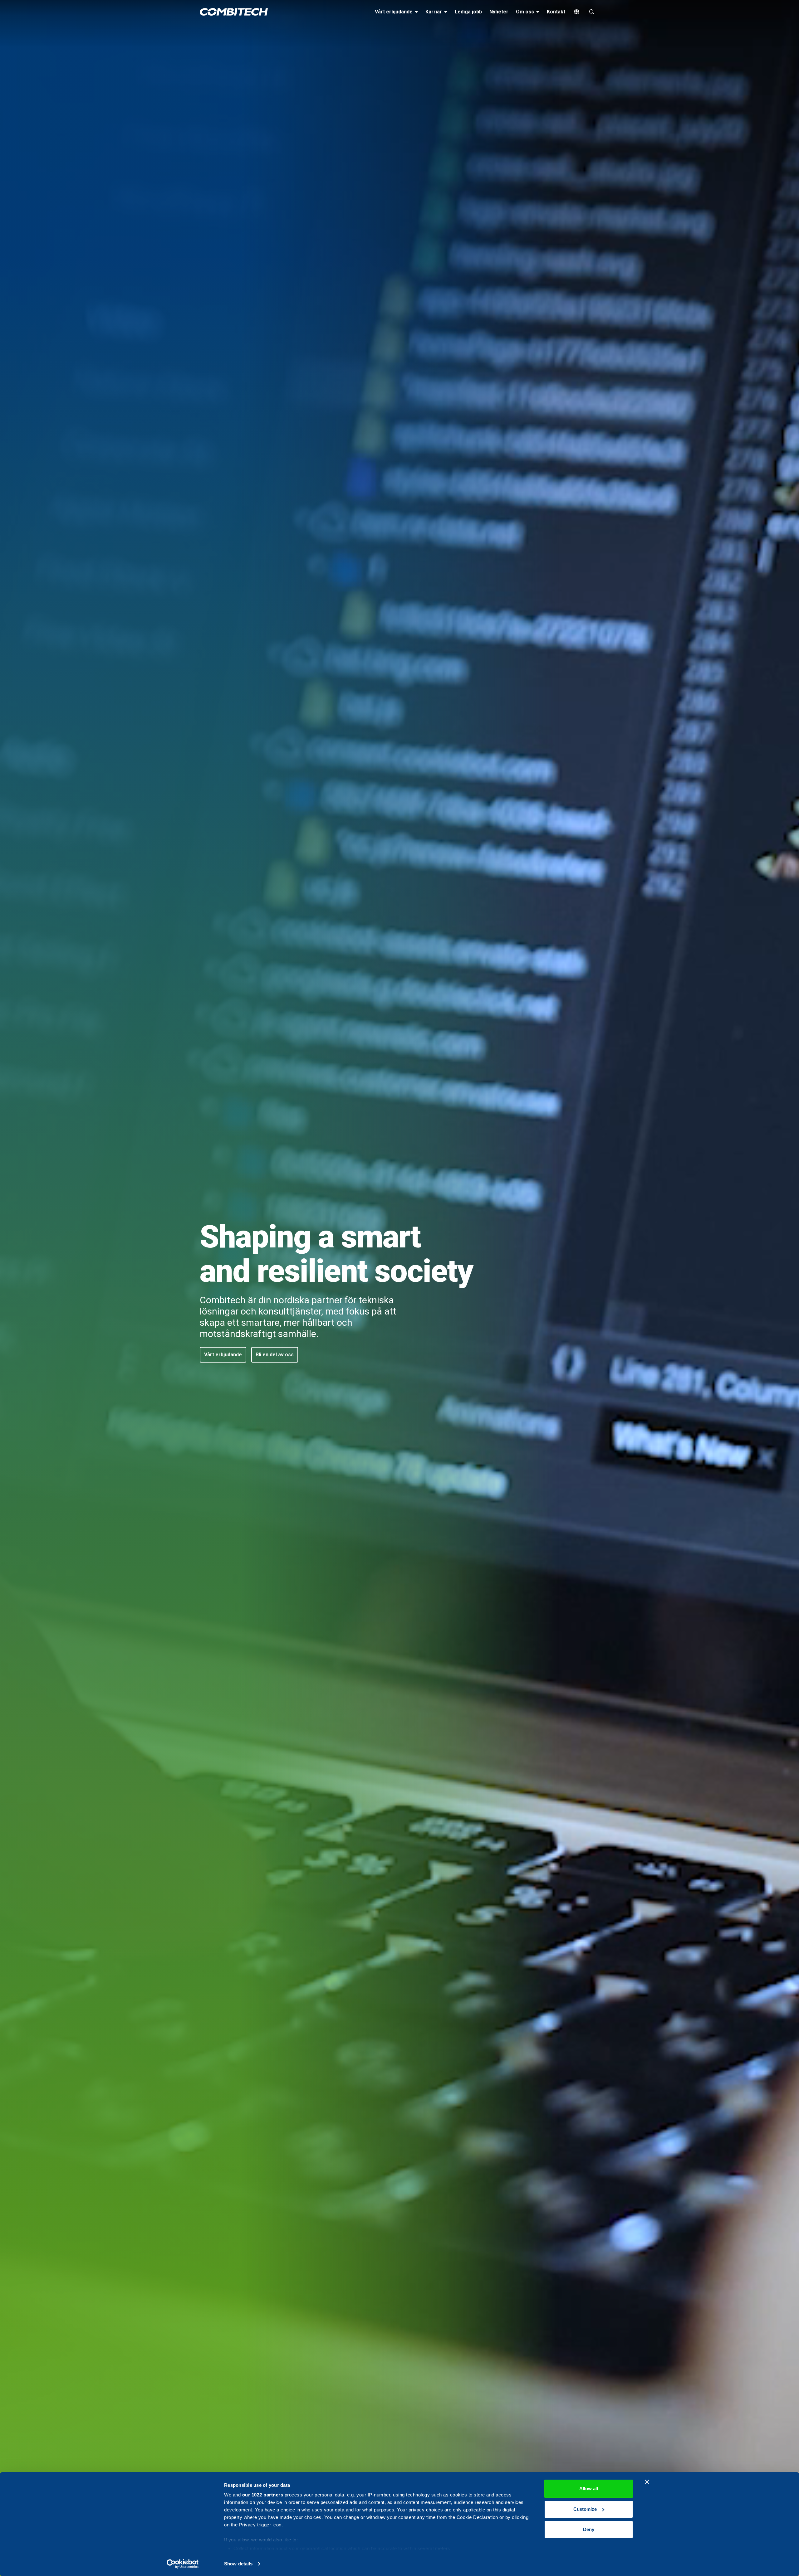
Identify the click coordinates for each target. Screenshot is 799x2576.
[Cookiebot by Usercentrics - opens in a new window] (183, 2564)
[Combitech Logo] (234, 12)
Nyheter (499, 12)
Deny (589, 2529)
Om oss (529, 12)
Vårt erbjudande (397, 12)
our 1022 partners (263, 2495)
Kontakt (556, 12)
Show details (238, 2564)
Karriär (437, 12)
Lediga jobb (468, 12)
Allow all (589, 2489)
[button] (223, 1355)
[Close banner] (647, 2482)
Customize (585, 2509)
